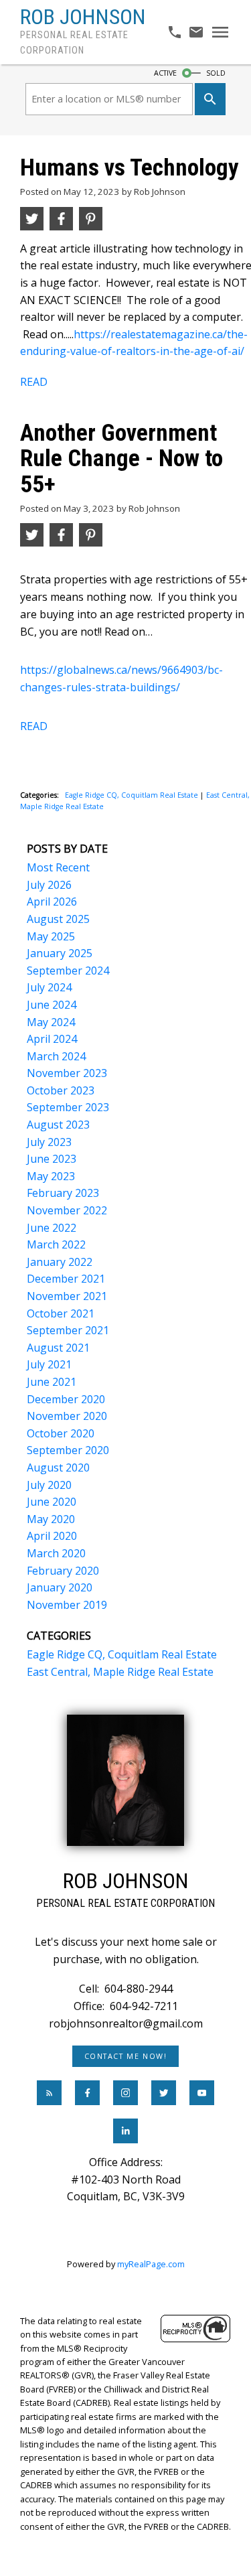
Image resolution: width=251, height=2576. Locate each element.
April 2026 (52, 902)
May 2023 (51, 1176)
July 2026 (49, 885)
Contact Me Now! (126, 2056)
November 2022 (67, 1210)
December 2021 (66, 1279)
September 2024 (68, 971)
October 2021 (61, 1313)
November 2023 (67, 1073)
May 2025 (51, 936)
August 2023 (58, 1125)
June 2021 (52, 1382)
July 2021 (49, 1364)
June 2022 (52, 1228)
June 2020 (52, 1502)
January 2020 (60, 1587)
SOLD (216, 73)
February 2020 (63, 1571)
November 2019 (67, 1605)
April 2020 (52, 1536)
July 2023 (49, 1142)
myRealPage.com (151, 2264)
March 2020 (56, 1553)
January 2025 (60, 953)
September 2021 (68, 1330)
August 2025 (58, 919)
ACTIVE (165, 73)
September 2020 (68, 1450)
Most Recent (58, 867)
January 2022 (60, 1262)
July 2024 (49, 987)
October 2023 (61, 1090)
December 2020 (66, 1399)
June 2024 (52, 1005)
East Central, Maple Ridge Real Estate (120, 1672)
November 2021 (67, 1296)
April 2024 (52, 1039)
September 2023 (68, 1107)
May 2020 (51, 1519)
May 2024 (51, 1022)
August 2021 (58, 1348)
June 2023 (52, 1159)
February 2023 (63, 1193)
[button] (125, 2056)
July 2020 (49, 1485)
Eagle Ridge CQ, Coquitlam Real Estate (133, 795)
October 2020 (61, 1433)
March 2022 (56, 1244)
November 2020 (67, 1416)
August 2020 (58, 1468)
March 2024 (56, 1056)
